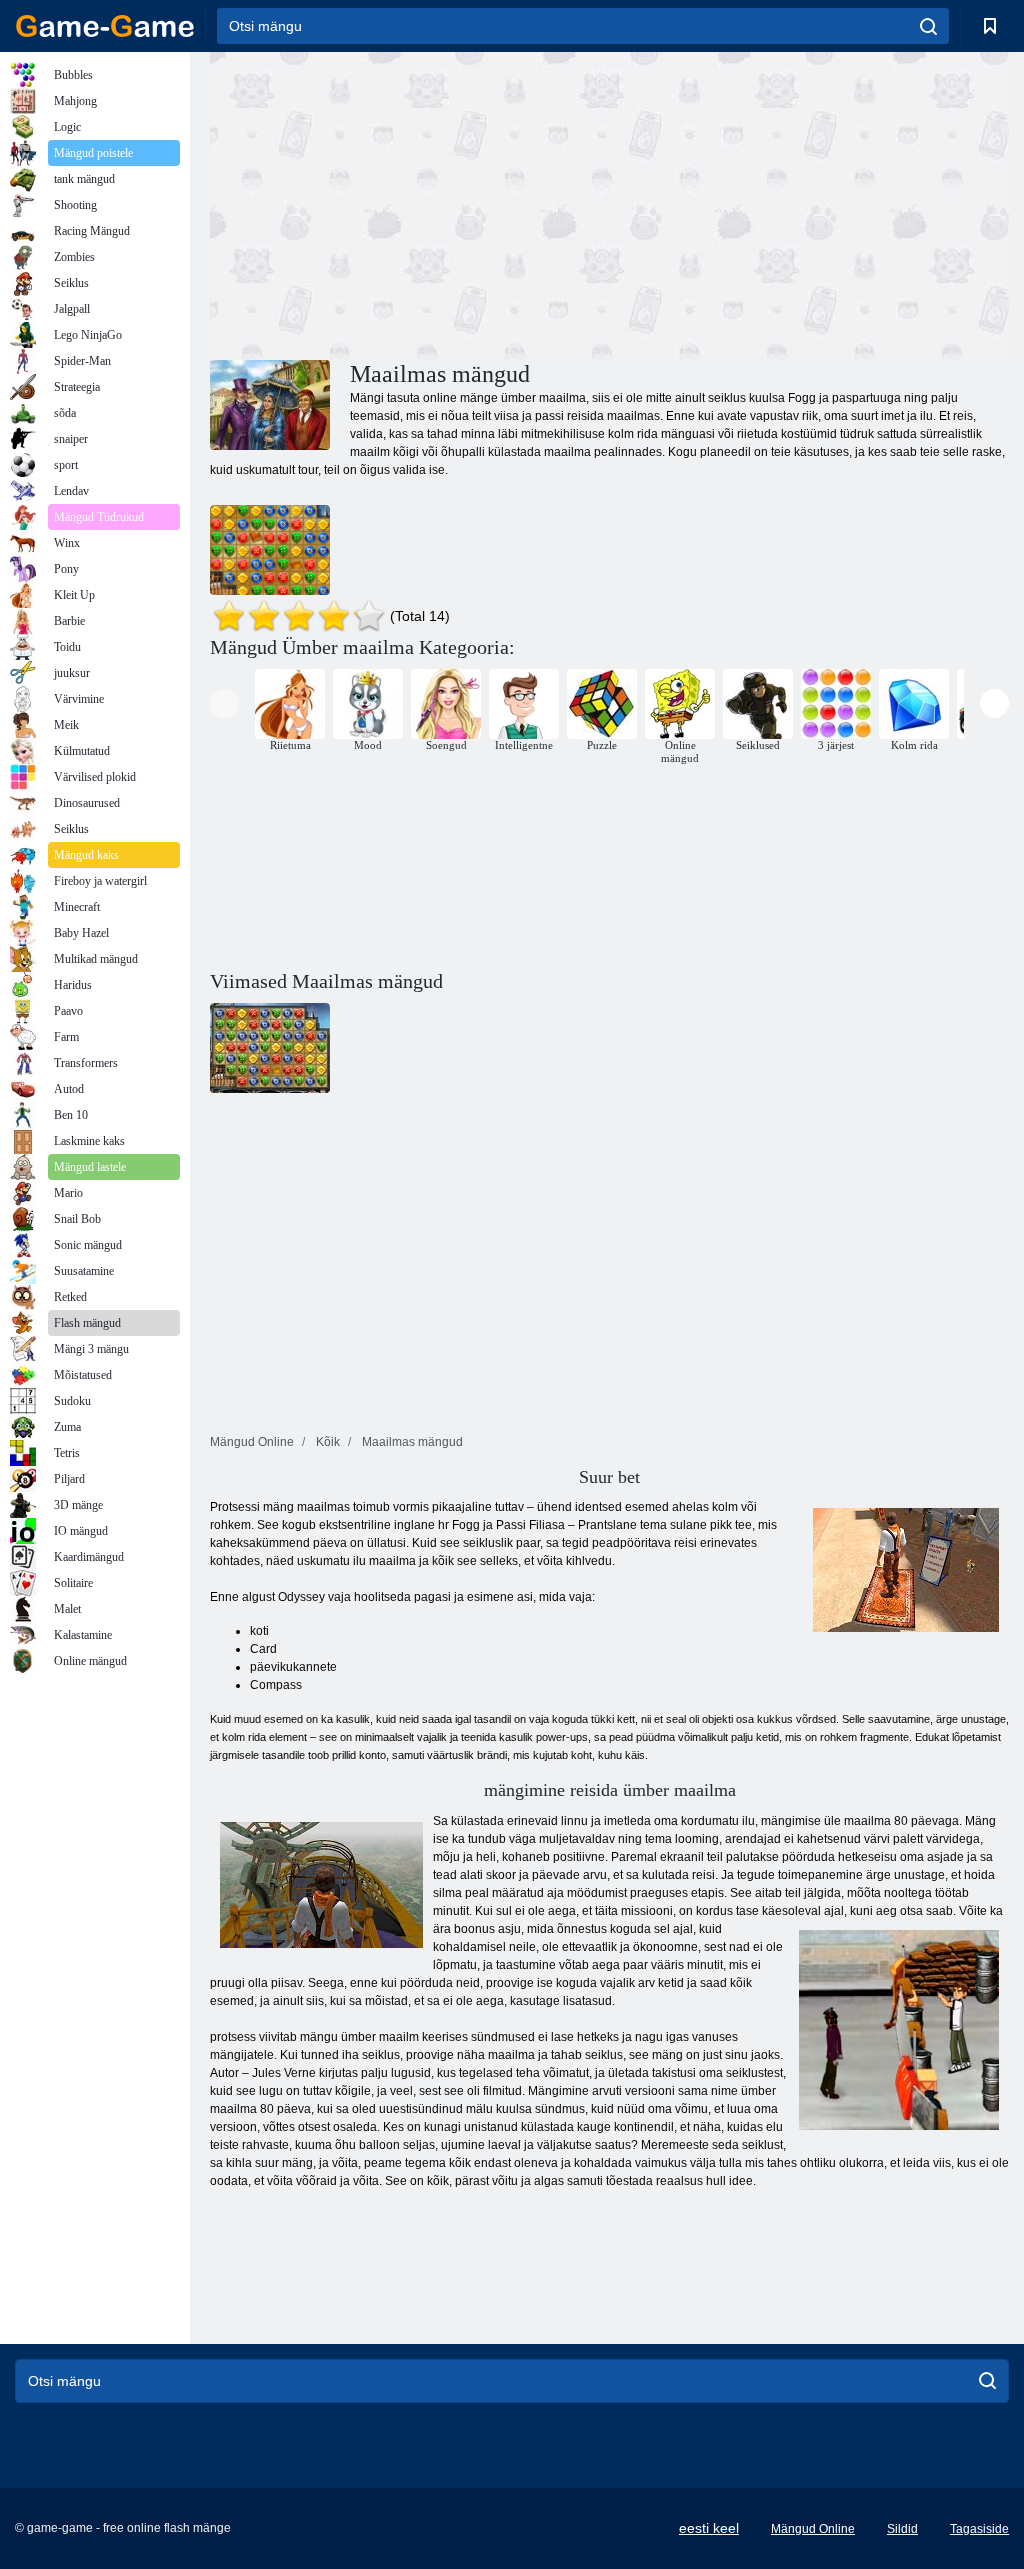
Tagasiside (979, 2529)
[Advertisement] (410, 203)
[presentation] (224, 703)
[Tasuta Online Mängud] (105, 26)
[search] (928, 26)
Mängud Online (813, 2529)
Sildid (902, 2529)
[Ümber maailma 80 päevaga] (270, 550)
